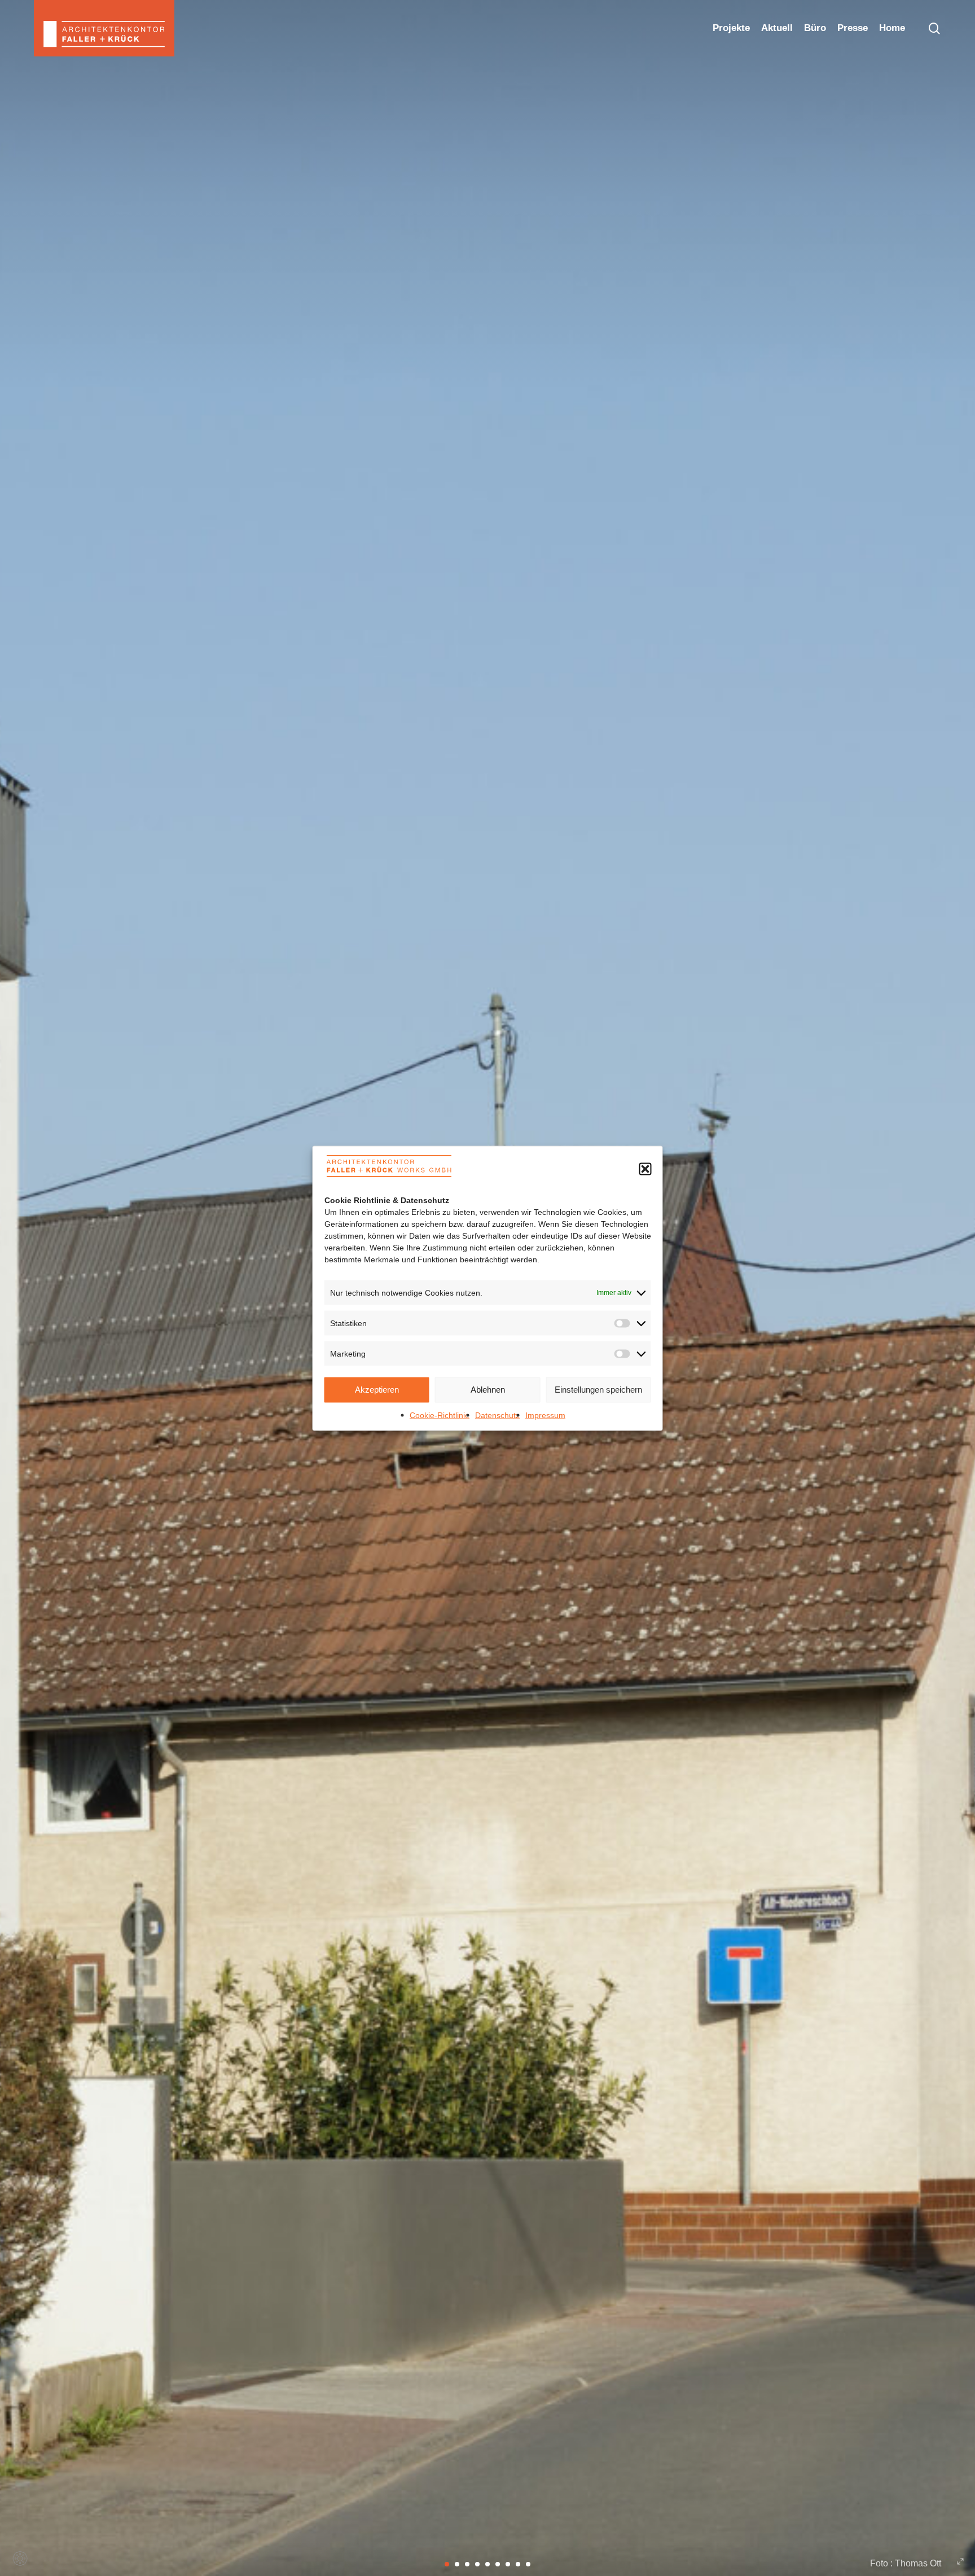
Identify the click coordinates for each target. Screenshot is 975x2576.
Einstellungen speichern (598, 1390)
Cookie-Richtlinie (440, 1415)
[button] (645, 1169)
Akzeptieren (377, 1390)
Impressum (545, 1415)
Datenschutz (497, 1415)
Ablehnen (488, 1390)
